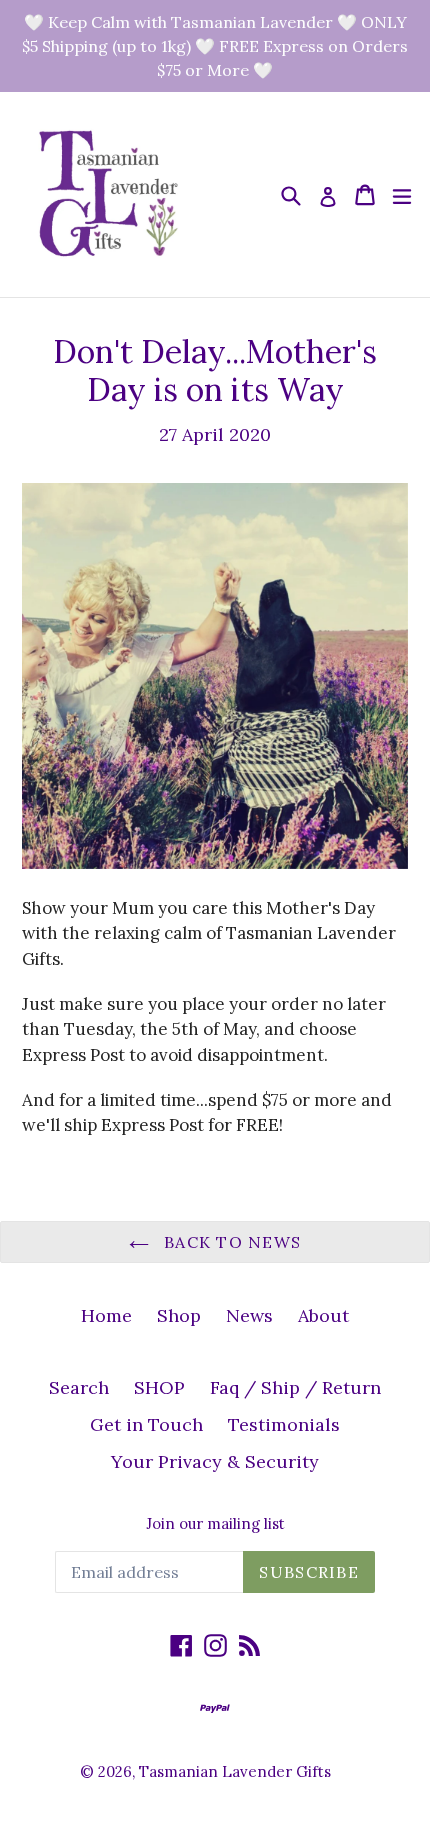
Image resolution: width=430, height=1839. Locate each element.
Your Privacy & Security (215, 1461)
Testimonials (284, 1424)
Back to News (230, 1242)
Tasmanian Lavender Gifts (235, 1771)
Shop (179, 1315)
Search (79, 1387)
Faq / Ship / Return (295, 1387)
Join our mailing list (215, 1524)
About (323, 1315)
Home (106, 1315)
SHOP (159, 1387)
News (249, 1315)
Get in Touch (146, 1424)
